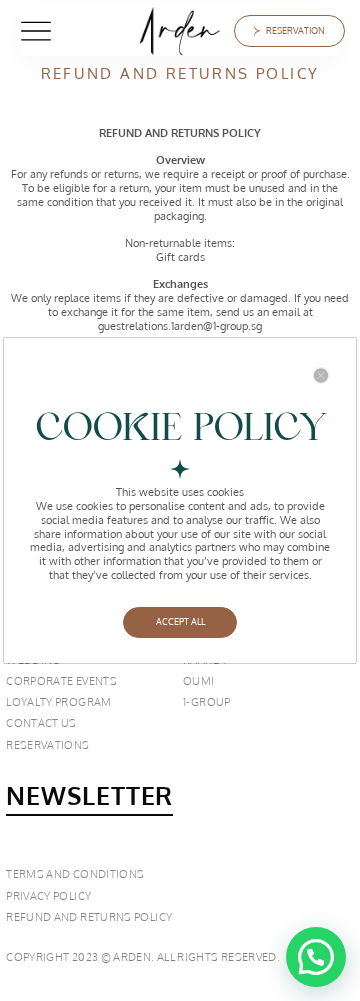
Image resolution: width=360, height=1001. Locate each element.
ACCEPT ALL (180, 621)
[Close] (321, 375)
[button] (316, 957)
